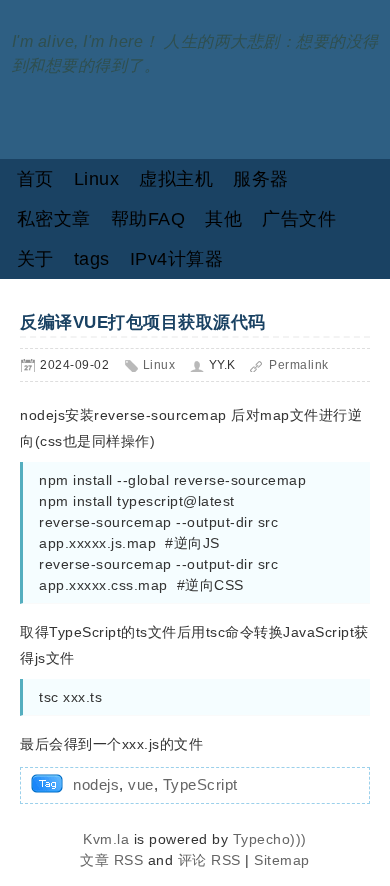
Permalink (299, 365)
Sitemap (282, 860)
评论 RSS (209, 860)
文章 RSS (111, 860)
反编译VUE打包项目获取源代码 (143, 322)
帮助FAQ (148, 219)
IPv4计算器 (177, 259)
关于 (35, 259)
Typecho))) (270, 839)
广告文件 (299, 219)
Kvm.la (108, 839)
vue (141, 784)
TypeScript (200, 784)
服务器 (261, 179)
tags (92, 259)
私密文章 (54, 219)
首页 (35, 179)
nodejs (96, 784)
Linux (97, 179)
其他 (223, 219)
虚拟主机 (176, 179)
